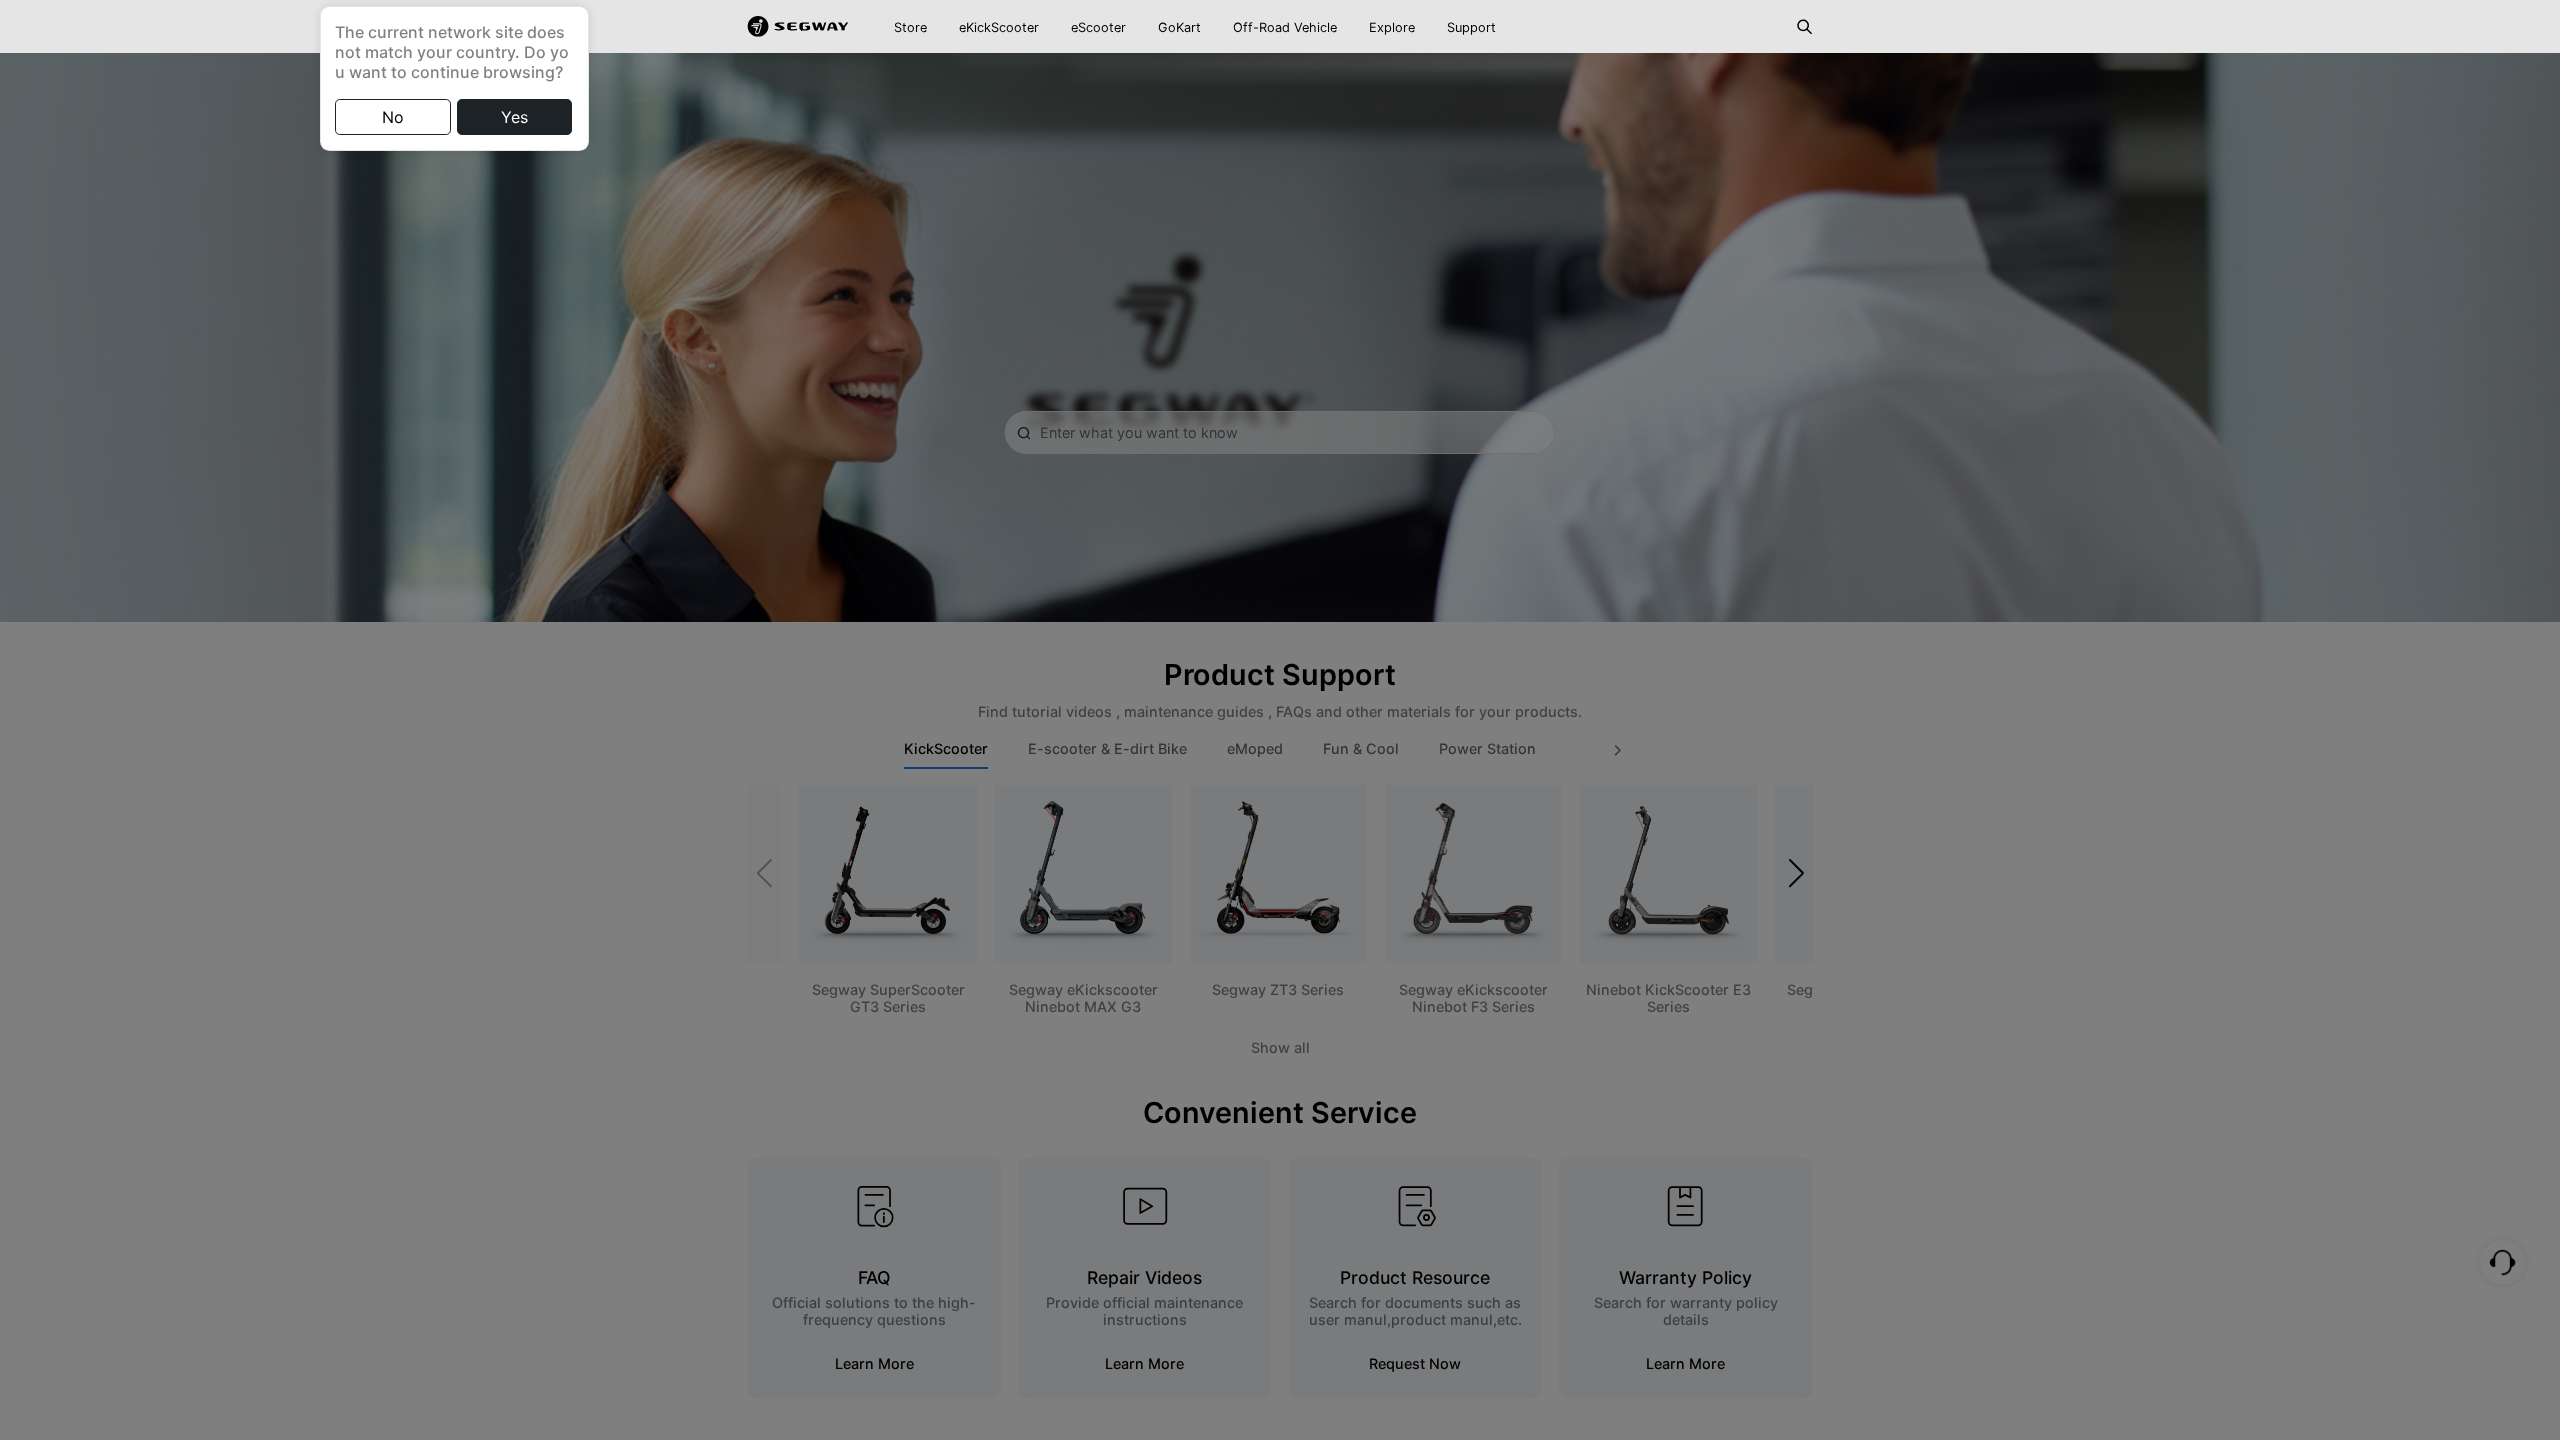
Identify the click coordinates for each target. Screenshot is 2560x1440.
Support (1471, 27)
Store (910, 27)
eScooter (1098, 27)
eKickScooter (999, 27)
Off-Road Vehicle (1285, 27)
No (393, 117)
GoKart (1179, 27)
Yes (514, 117)
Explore (1392, 27)
